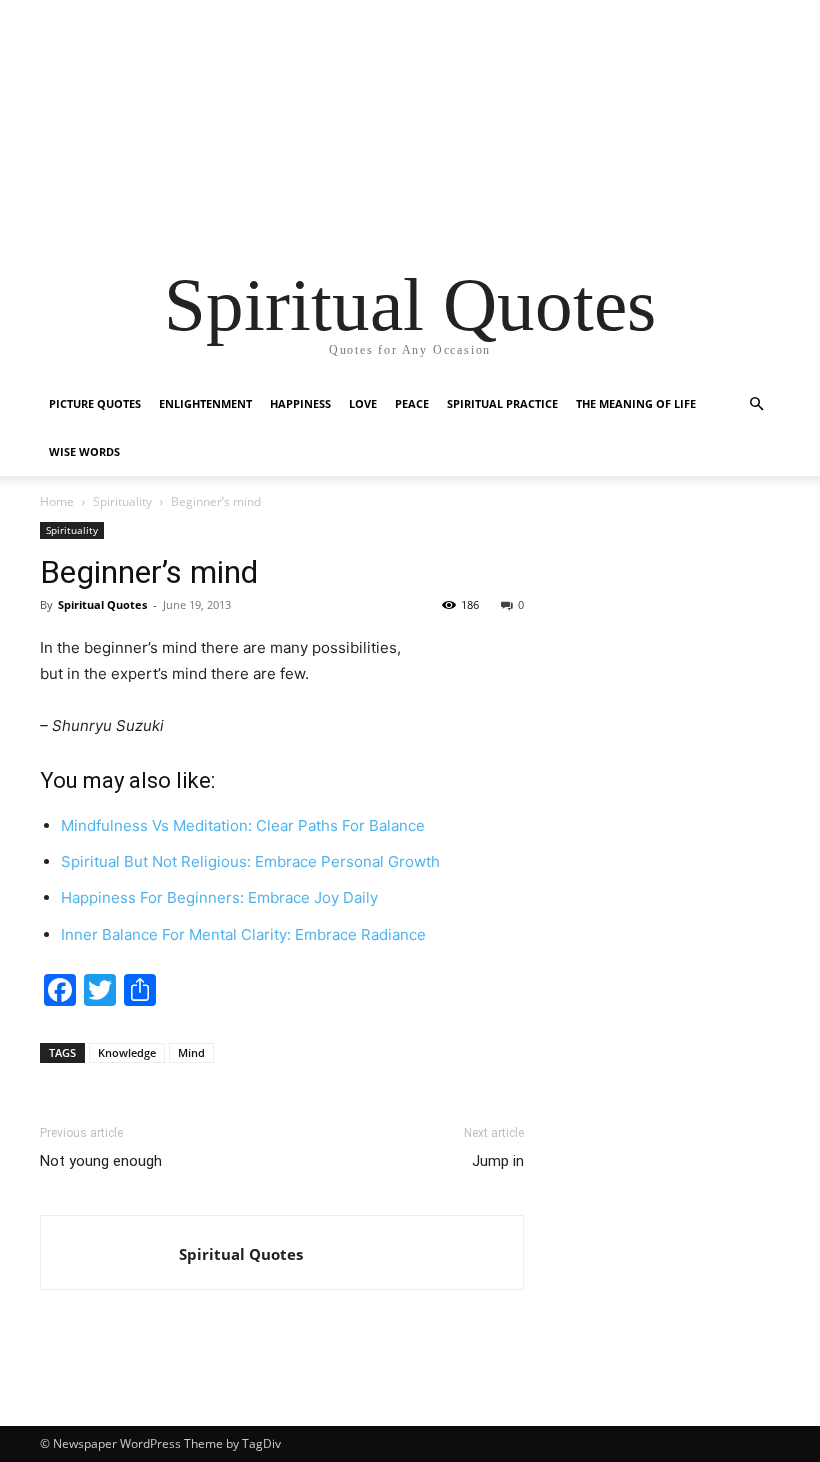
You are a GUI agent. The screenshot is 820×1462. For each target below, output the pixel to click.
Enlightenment (205, 403)
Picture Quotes (95, 403)
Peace (412, 403)
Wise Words (84, 451)
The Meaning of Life (636, 403)
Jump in (498, 1161)
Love (363, 403)
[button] (756, 404)
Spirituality (122, 501)
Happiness (300, 403)
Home (57, 501)
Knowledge (127, 1052)
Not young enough (101, 1161)
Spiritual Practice (502, 403)
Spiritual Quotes (102, 604)
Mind (191, 1052)
